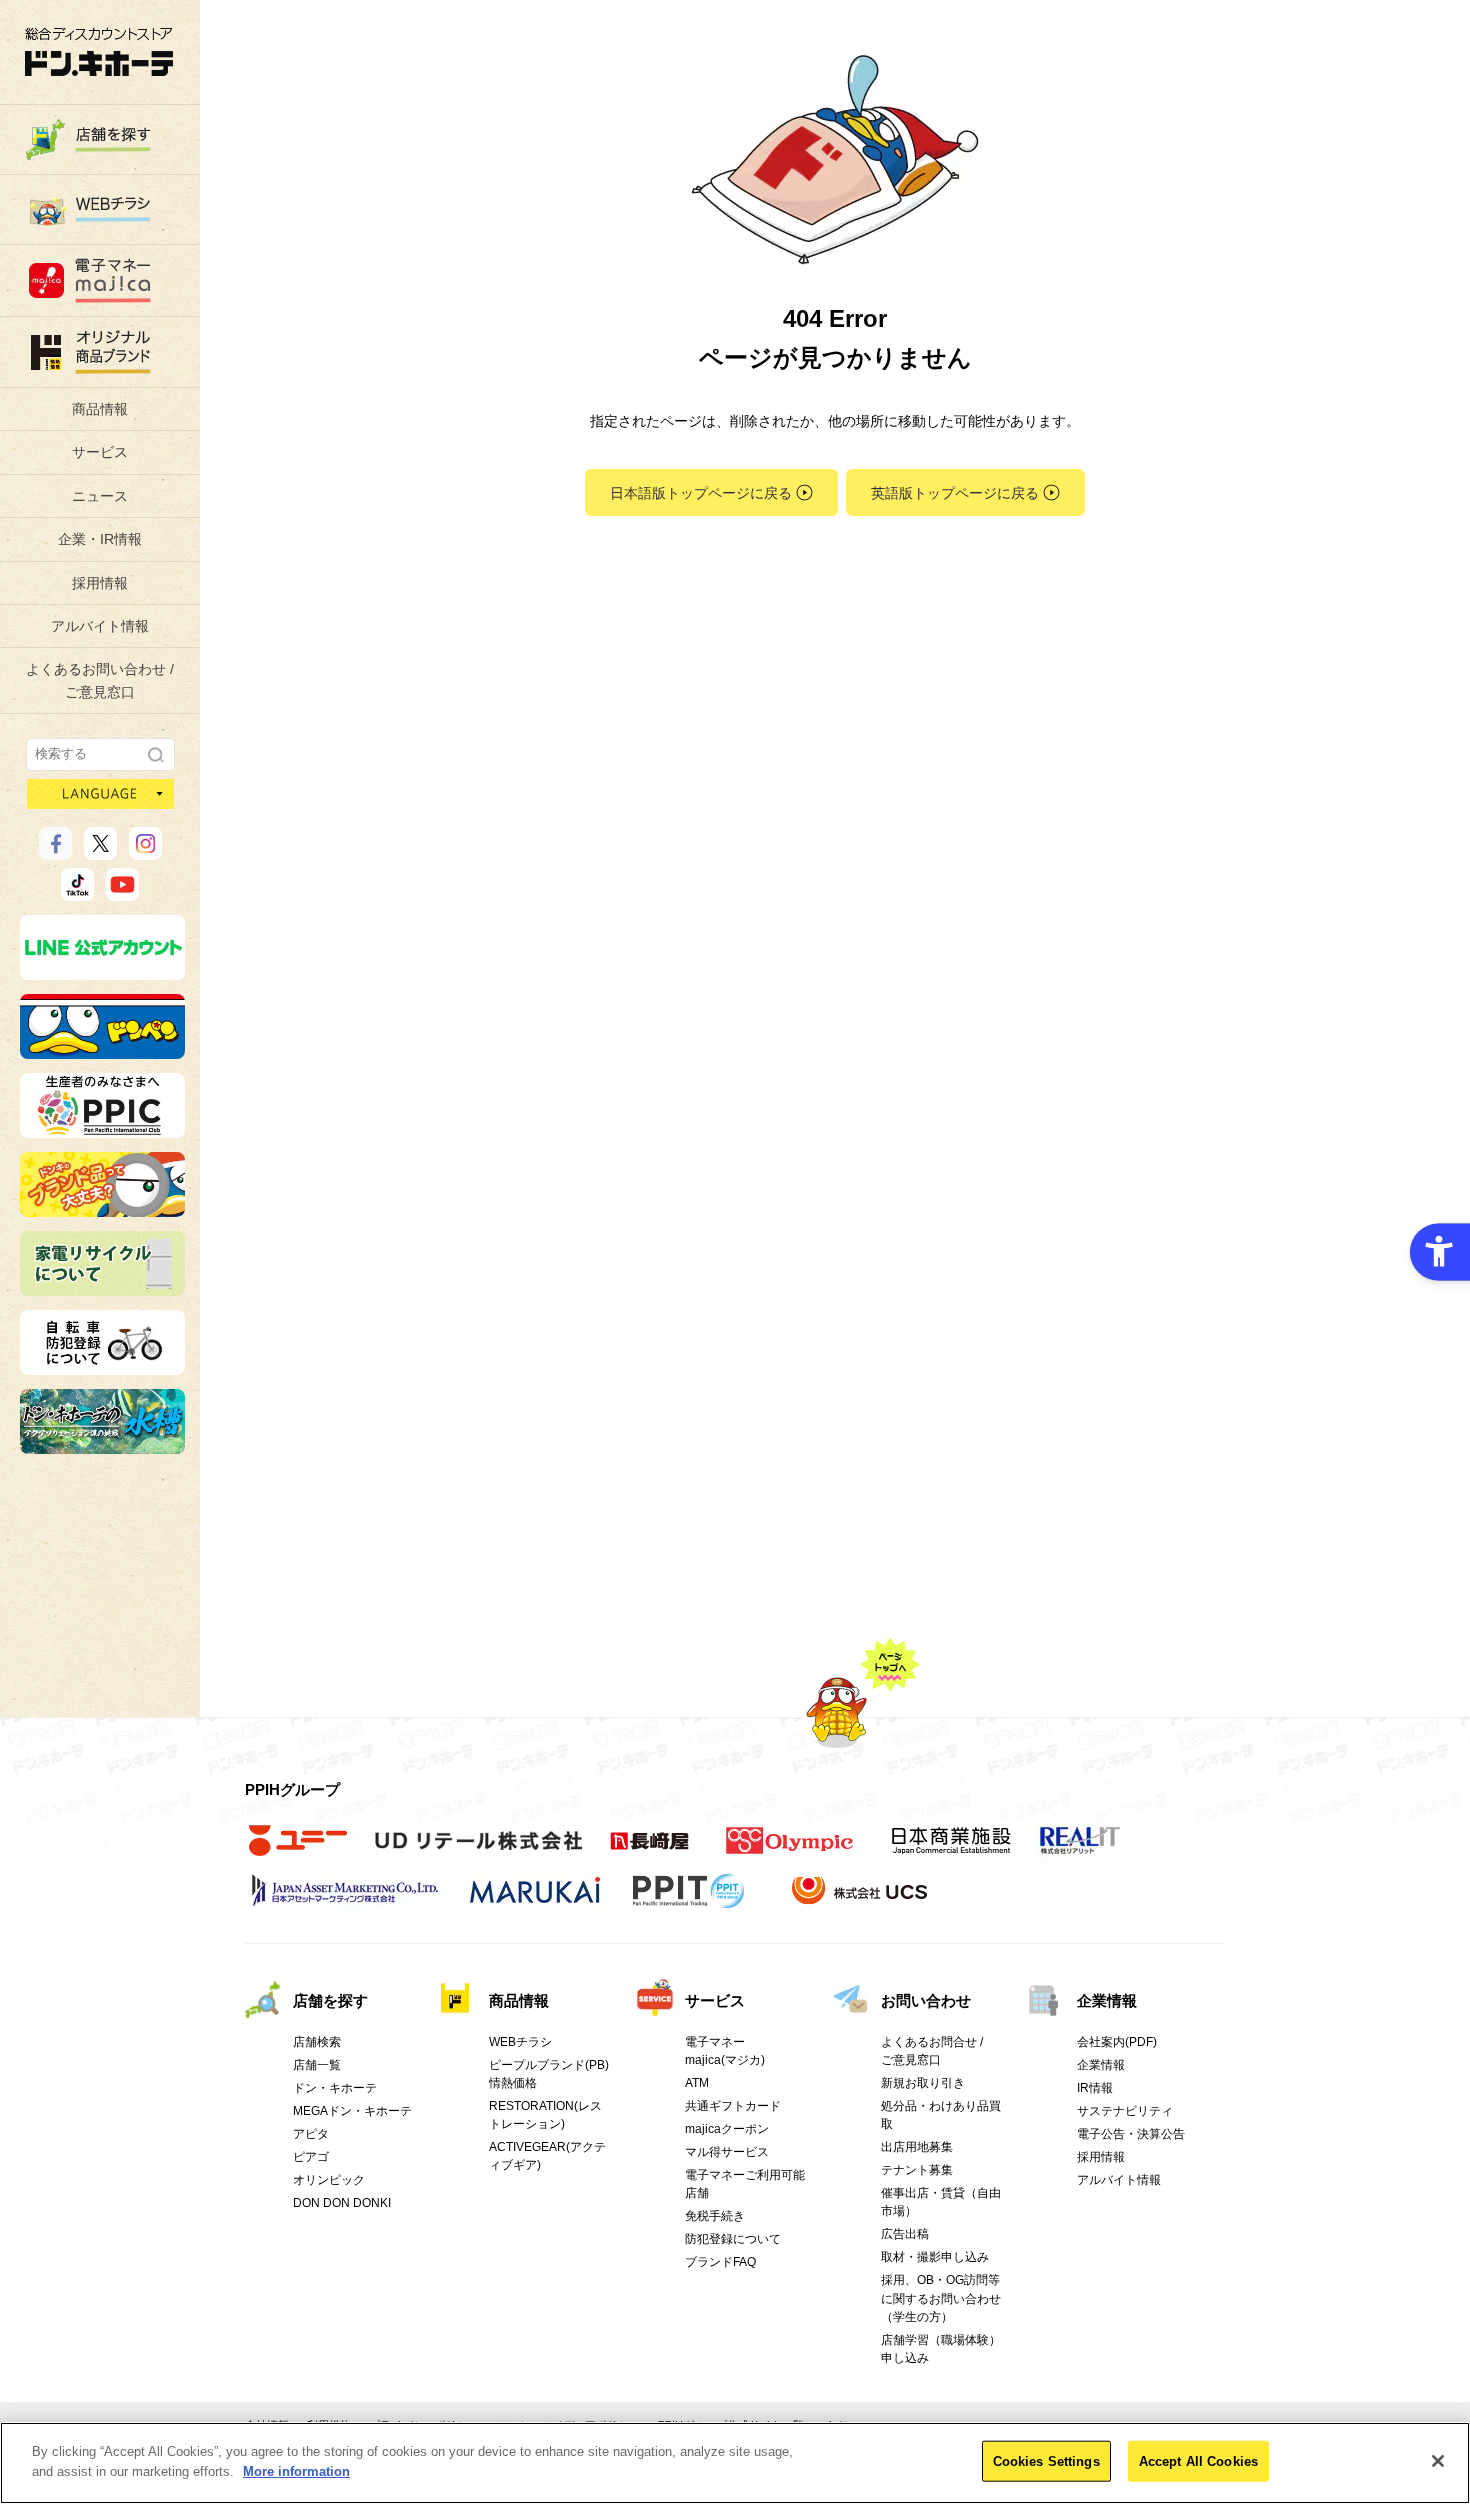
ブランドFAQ (720, 2262)
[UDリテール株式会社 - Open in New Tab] (478, 1851)
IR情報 (1095, 2088)
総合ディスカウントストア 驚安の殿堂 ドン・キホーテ (99, 51)
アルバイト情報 (100, 626)
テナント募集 (917, 2170)
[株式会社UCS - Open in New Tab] (861, 1901)
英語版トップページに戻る (955, 493)
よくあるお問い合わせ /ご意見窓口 (100, 680)
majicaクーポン (727, 2129)
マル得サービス (727, 2152)
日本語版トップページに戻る (701, 493)
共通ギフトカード (733, 2106)
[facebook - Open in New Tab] (55, 851)
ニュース (100, 496)
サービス (100, 452)
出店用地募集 (917, 2147)
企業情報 (1107, 2000)
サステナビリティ (1125, 2111)
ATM (697, 2083)
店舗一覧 (317, 2065)
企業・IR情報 (100, 539)
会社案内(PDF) (1117, 2042)
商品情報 (100, 409)
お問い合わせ (926, 2000)
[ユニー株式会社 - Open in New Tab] (298, 1851)
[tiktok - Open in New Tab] (77, 892)
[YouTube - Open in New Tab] (122, 892)
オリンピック (329, 2180)
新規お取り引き (923, 2083)
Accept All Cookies (1198, 2461)
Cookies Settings (1046, 2461)
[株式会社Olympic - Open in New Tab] (790, 1851)
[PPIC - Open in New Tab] (102, 1129)
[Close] (1438, 2461)
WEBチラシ (520, 2042)
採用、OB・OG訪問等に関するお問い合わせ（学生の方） (941, 2298)
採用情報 (100, 583)
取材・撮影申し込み (935, 2257)
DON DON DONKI (342, 2203)
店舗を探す (330, 2000)
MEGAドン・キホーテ (352, 2111)
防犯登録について (733, 2239)
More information (296, 2470)
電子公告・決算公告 (1131, 2134)
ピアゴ (311, 2157)
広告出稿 (905, 2234)
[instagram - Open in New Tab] (145, 851)
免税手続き (715, 2216)
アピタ (311, 2134)
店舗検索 (317, 2042)
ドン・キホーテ (335, 2088)
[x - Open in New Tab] (100, 851)
